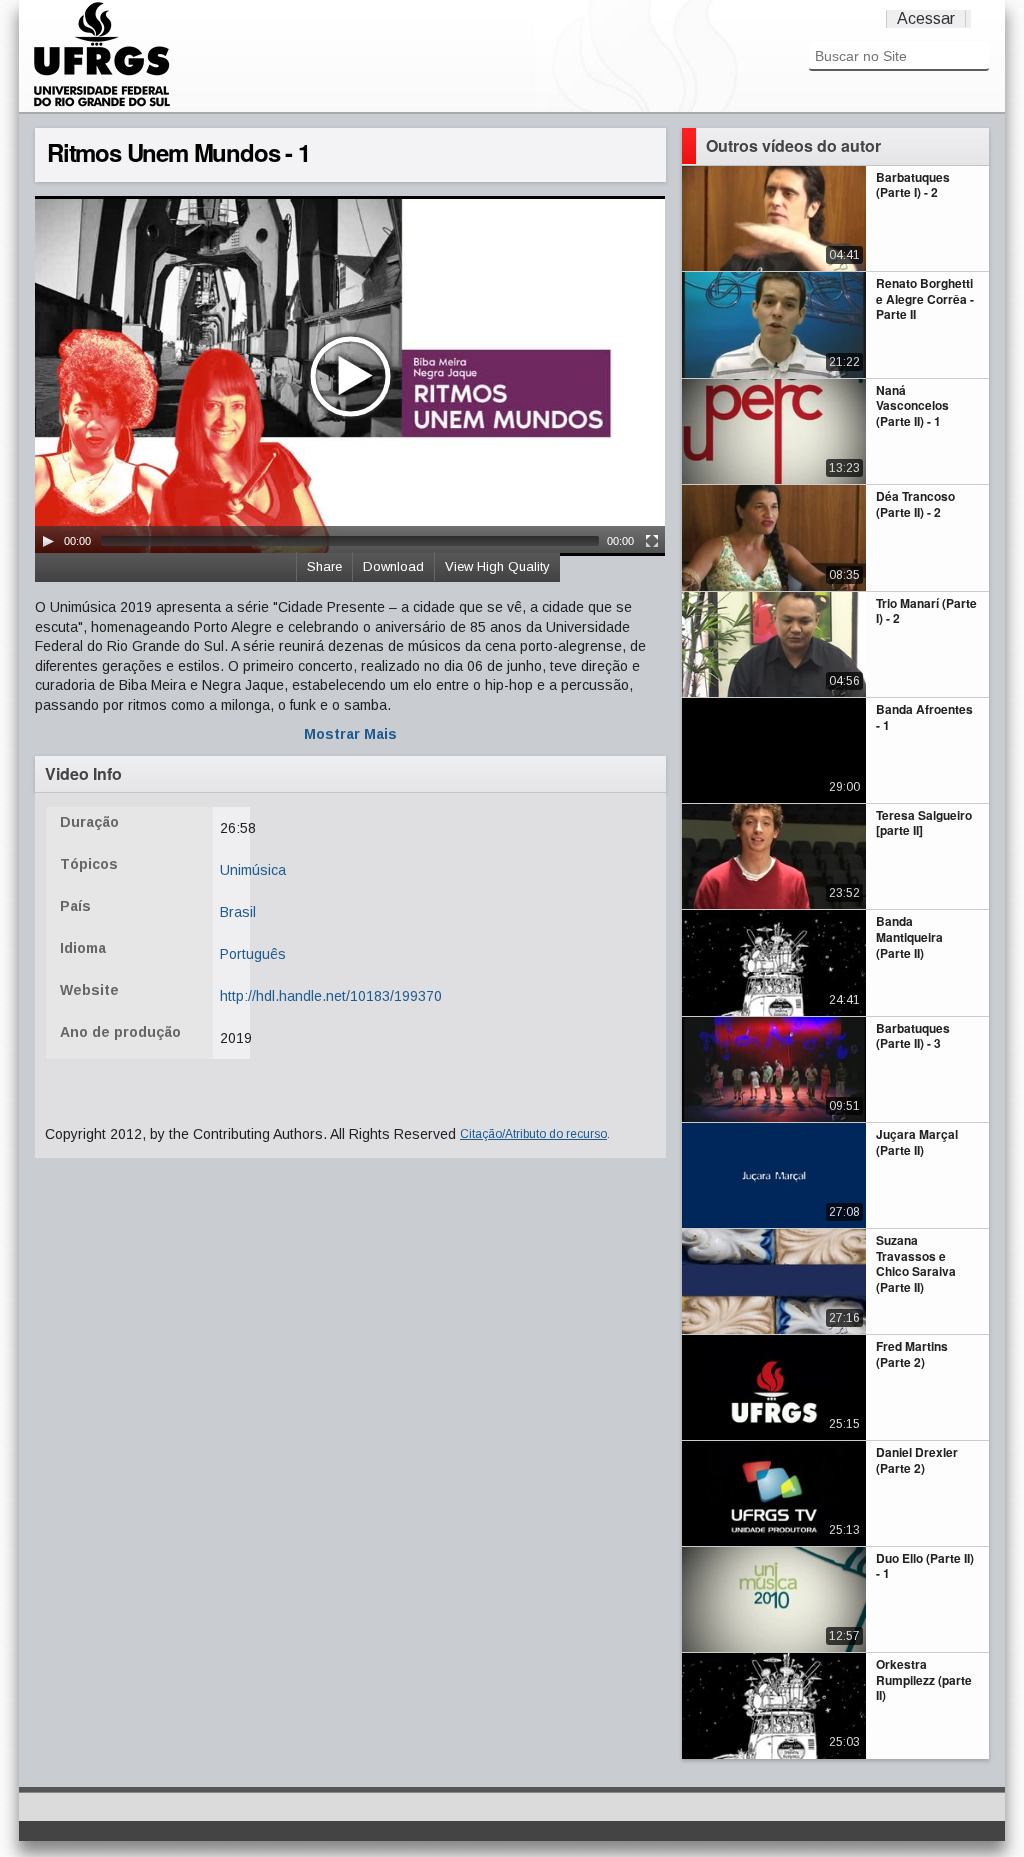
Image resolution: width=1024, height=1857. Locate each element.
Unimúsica (253, 870)
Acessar (926, 18)
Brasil (238, 912)
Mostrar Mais (350, 734)
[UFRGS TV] (102, 104)
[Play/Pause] (48, 541)
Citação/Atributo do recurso (533, 1134)
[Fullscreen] (652, 541)
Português (253, 954)
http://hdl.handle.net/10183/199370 (331, 996)
